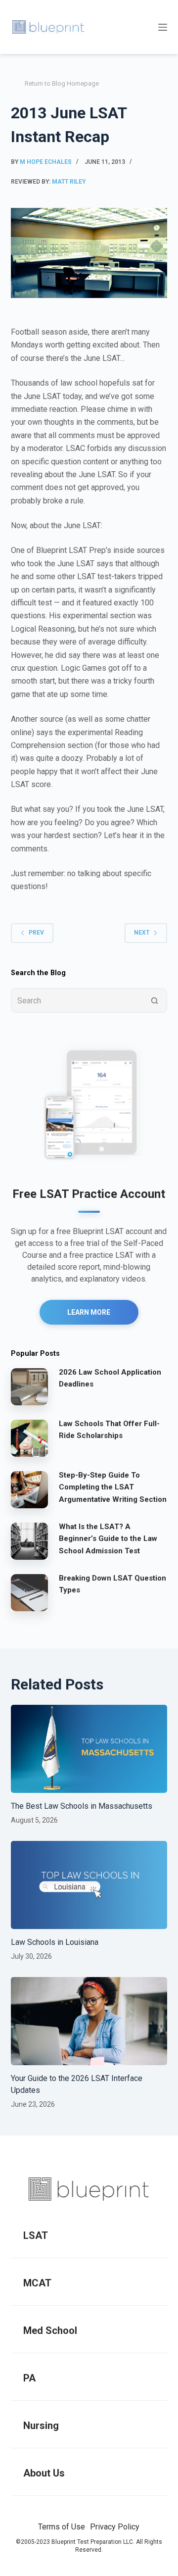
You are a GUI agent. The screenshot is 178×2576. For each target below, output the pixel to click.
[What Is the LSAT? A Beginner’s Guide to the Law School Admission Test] (29, 1541)
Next (142, 933)
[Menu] (163, 27)
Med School (50, 2330)
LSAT (36, 2235)
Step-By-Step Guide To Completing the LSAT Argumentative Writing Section (113, 1487)
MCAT (37, 2283)
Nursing (41, 2426)
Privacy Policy (115, 2527)
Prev (36, 933)
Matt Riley (69, 182)
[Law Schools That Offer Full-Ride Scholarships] (29, 1438)
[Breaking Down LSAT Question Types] (29, 1592)
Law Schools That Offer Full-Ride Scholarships (109, 1430)
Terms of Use (62, 2527)
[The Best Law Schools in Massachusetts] (89, 1749)
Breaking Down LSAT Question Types (112, 1584)
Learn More (89, 1312)
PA (29, 2378)
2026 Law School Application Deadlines (110, 1378)
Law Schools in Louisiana (55, 1942)
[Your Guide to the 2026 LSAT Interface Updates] (89, 2021)
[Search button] (155, 1000)
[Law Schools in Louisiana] (89, 1885)
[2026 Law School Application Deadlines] (29, 1387)
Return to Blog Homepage (62, 83)
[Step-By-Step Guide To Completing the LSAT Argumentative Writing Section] (29, 1489)
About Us (44, 2473)
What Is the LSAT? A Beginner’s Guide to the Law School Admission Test (108, 1539)
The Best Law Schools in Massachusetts (82, 1806)
